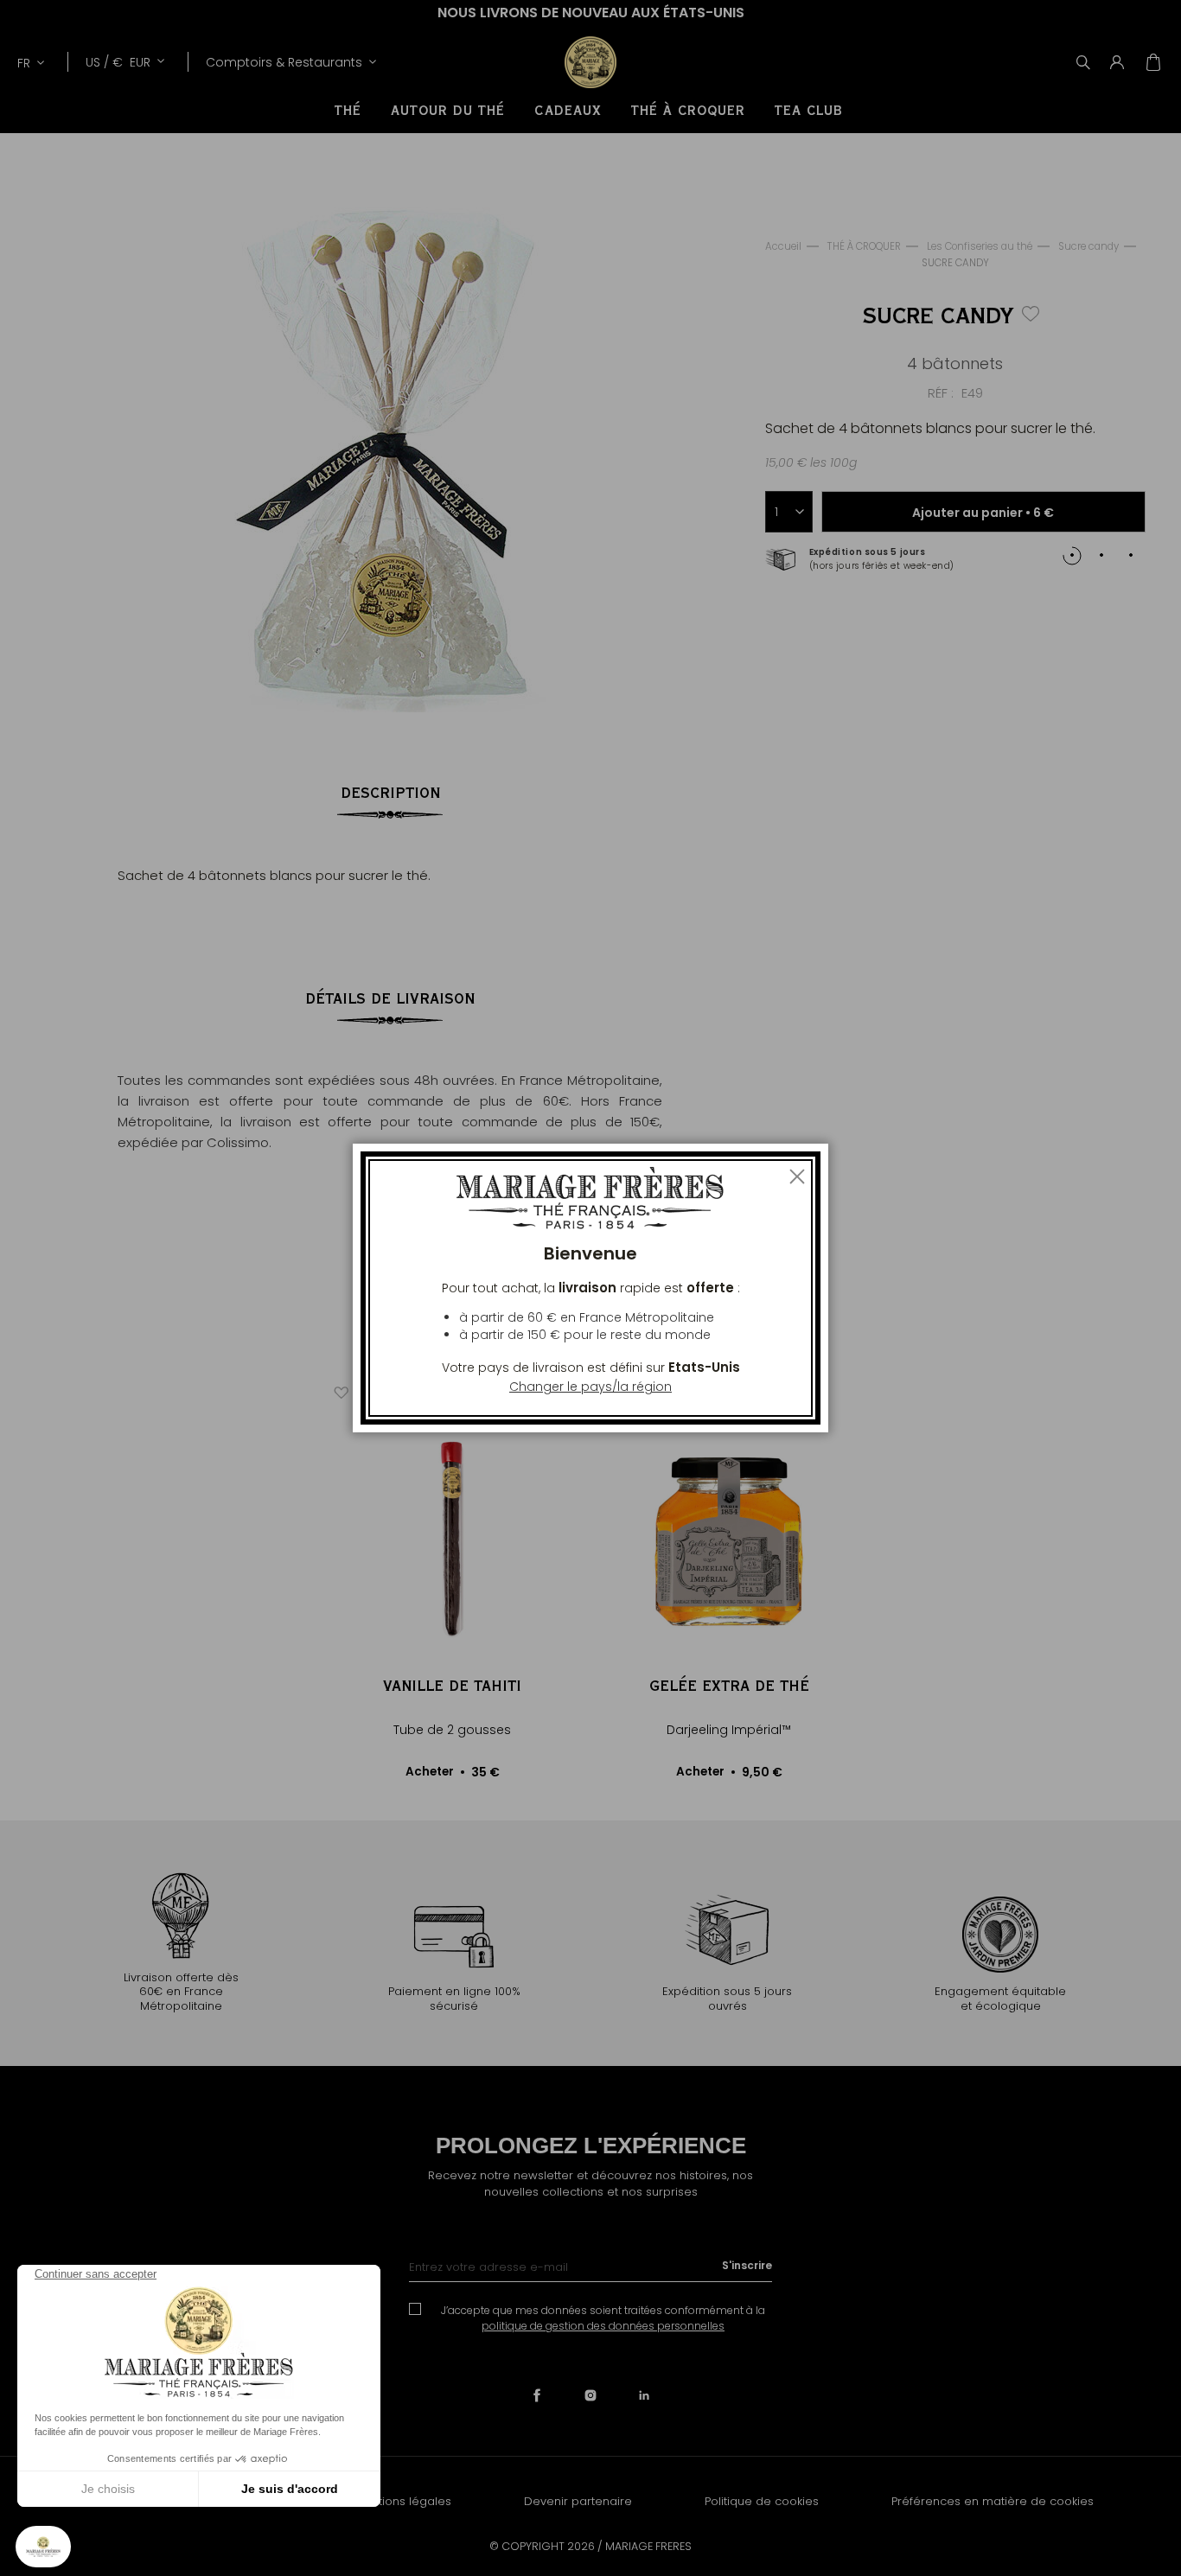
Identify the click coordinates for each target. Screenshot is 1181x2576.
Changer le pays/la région (590, 1387)
